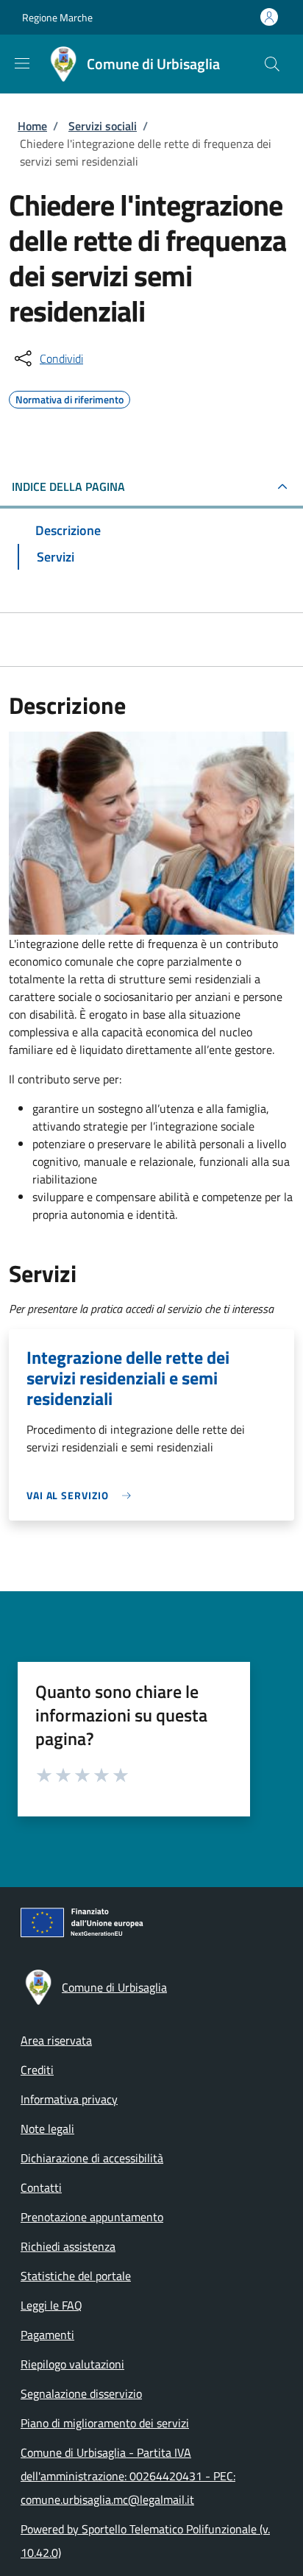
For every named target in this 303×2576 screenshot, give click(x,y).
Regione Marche (57, 17)
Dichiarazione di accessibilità (92, 2158)
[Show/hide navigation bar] (22, 63)
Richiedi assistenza (68, 2246)
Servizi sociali (103, 126)
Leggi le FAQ (51, 2305)
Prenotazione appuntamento (92, 2217)
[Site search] (272, 64)
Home (32, 126)
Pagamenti (47, 2335)
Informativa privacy (69, 2099)
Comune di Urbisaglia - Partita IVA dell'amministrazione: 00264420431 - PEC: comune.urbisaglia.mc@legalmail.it (128, 2476)
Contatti (41, 2187)
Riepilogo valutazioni (72, 2364)
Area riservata (56, 2040)
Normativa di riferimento (69, 397)
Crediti (37, 2070)
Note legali (47, 2129)
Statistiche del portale (76, 2276)
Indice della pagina (68, 486)
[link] (82, 1495)
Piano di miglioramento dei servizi (105, 2423)
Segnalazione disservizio (81, 2393)
